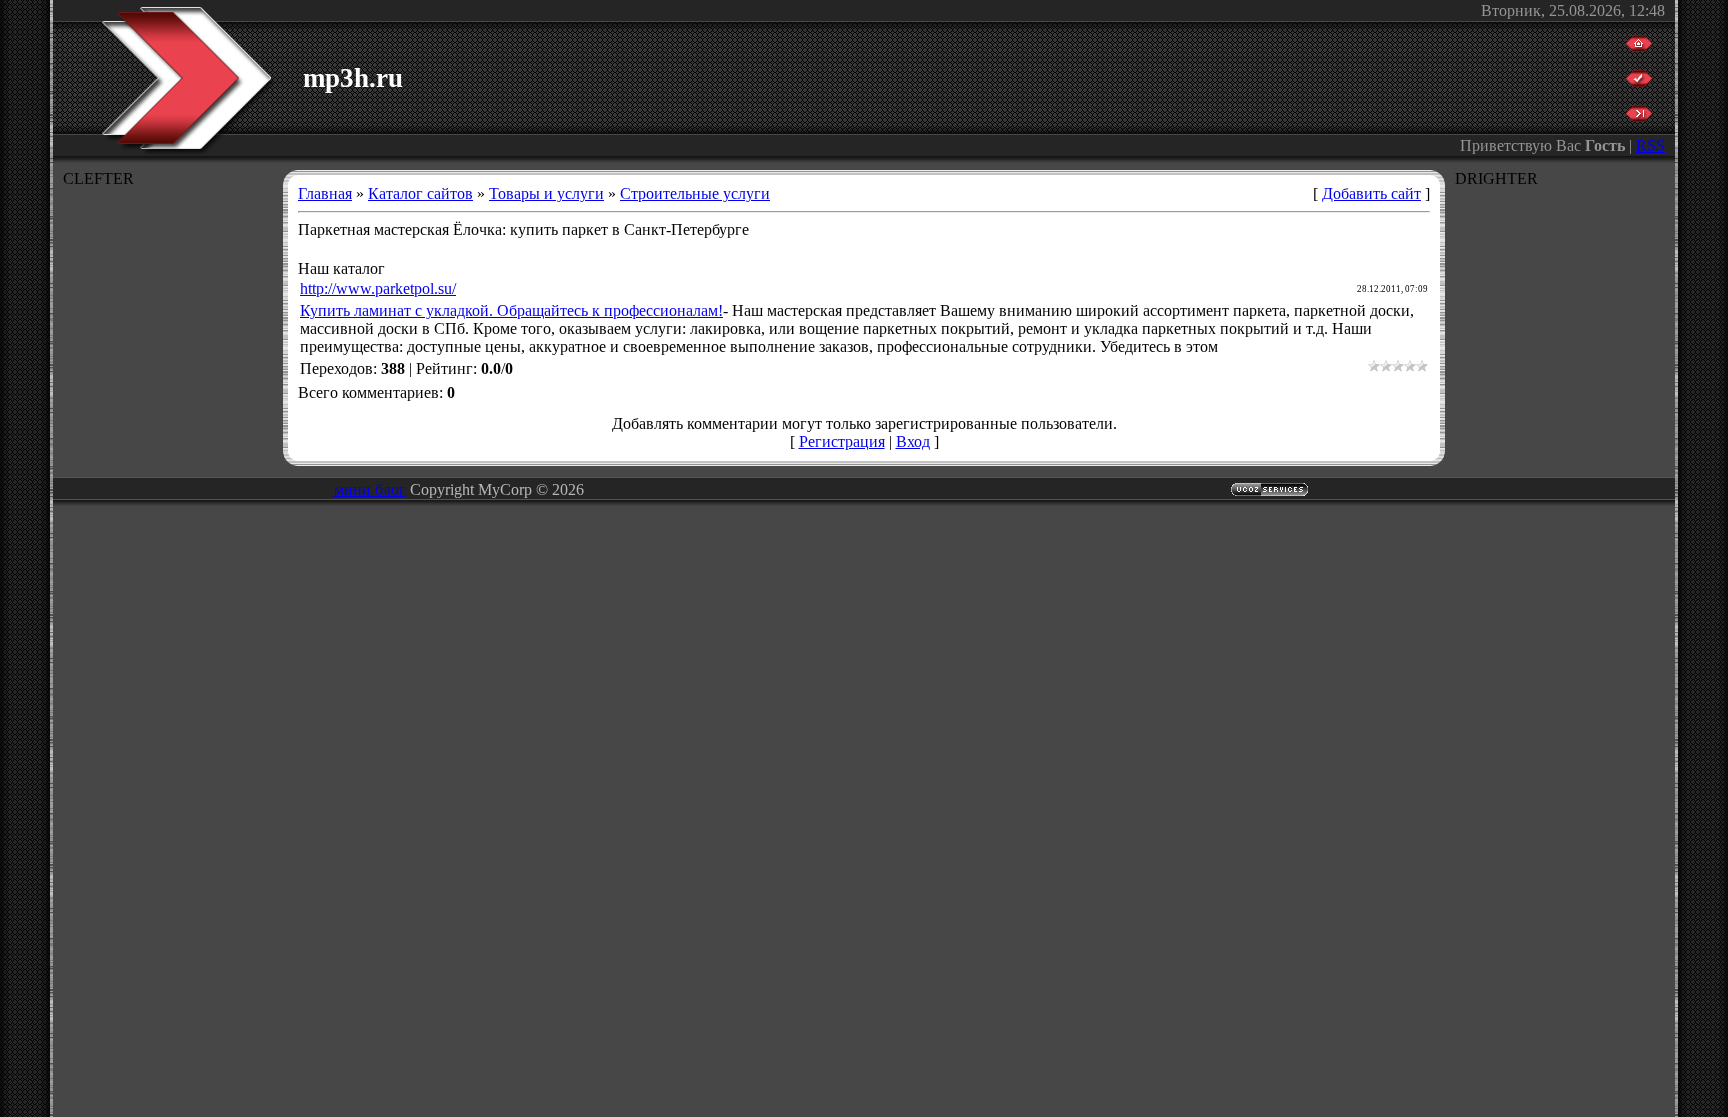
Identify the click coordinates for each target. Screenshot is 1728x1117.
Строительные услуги (695, 193)
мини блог (370, 489)
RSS (1650, 145)
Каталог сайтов (420, 193)
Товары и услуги (546, 193)
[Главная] (1639, 46)
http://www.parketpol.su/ (378, 288)
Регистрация (842, 441)
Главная (325, 193)
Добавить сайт (1371, 193)
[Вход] (1639, 116)
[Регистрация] (1639, 81)
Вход (913, 441)
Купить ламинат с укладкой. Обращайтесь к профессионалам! (511, 310)
